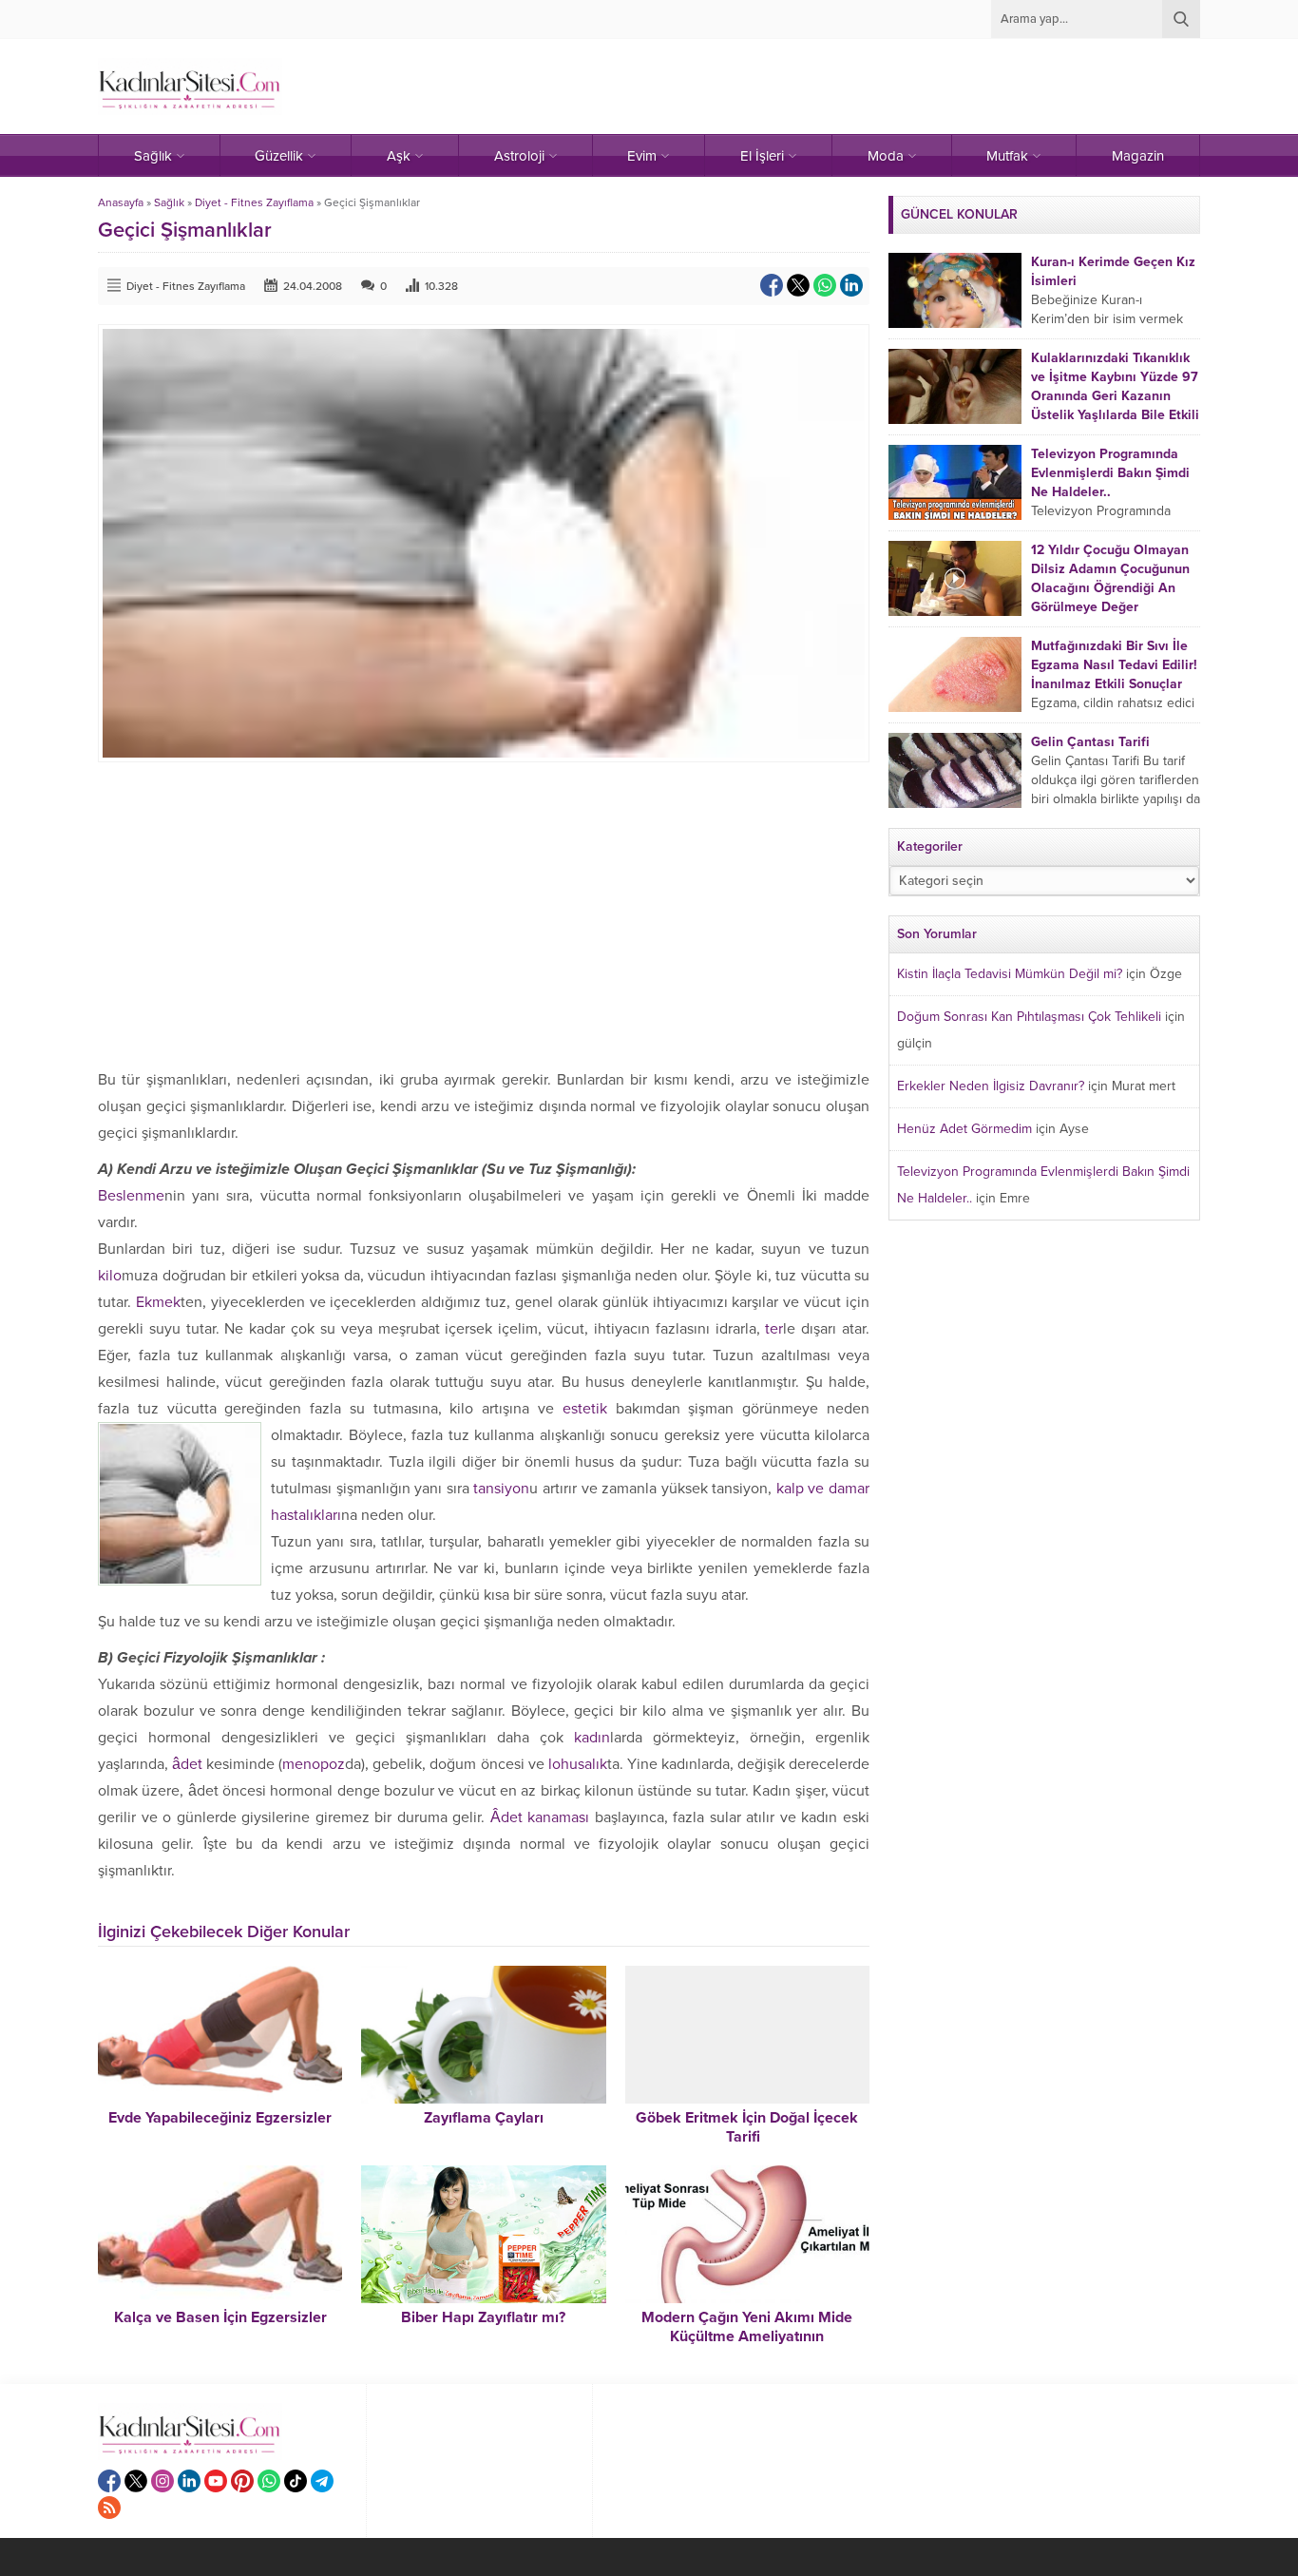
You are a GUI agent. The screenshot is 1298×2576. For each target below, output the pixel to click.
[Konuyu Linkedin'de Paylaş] (851, 285)
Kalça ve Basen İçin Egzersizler (220, 2317)
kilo (110, 1276)
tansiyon (501, 1489)
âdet (187, 1764)
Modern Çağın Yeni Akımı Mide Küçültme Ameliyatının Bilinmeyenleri (747, 2336)
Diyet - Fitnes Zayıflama (254, 202)
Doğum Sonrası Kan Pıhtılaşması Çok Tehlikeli (1029, 1017)
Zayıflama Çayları (484, 2118)
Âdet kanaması (543, 1817)
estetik (585, 1409)
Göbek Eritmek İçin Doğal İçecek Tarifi (747, 2127)
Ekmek (158, 1302)
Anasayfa (121, 202)
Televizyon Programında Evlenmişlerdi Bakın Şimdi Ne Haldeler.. (1110, 473)
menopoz (314, 1764)
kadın (592, 1738)
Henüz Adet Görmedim (964, 1129)
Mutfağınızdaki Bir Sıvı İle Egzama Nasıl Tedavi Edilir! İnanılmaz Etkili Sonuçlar (1114, 665)
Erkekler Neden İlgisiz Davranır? (991, 1086)
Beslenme (131, 1196)
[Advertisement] (484, 914)
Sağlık (169, 202)
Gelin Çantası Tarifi (1090, 742)
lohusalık (578, 1764)
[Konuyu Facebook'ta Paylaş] (772, 285)
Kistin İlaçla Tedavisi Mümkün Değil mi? (1010, 974)
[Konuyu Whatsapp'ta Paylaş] (825, 285)
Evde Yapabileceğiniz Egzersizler (220, 2118)
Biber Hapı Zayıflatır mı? (483, 2317)
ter (774, 1329)
